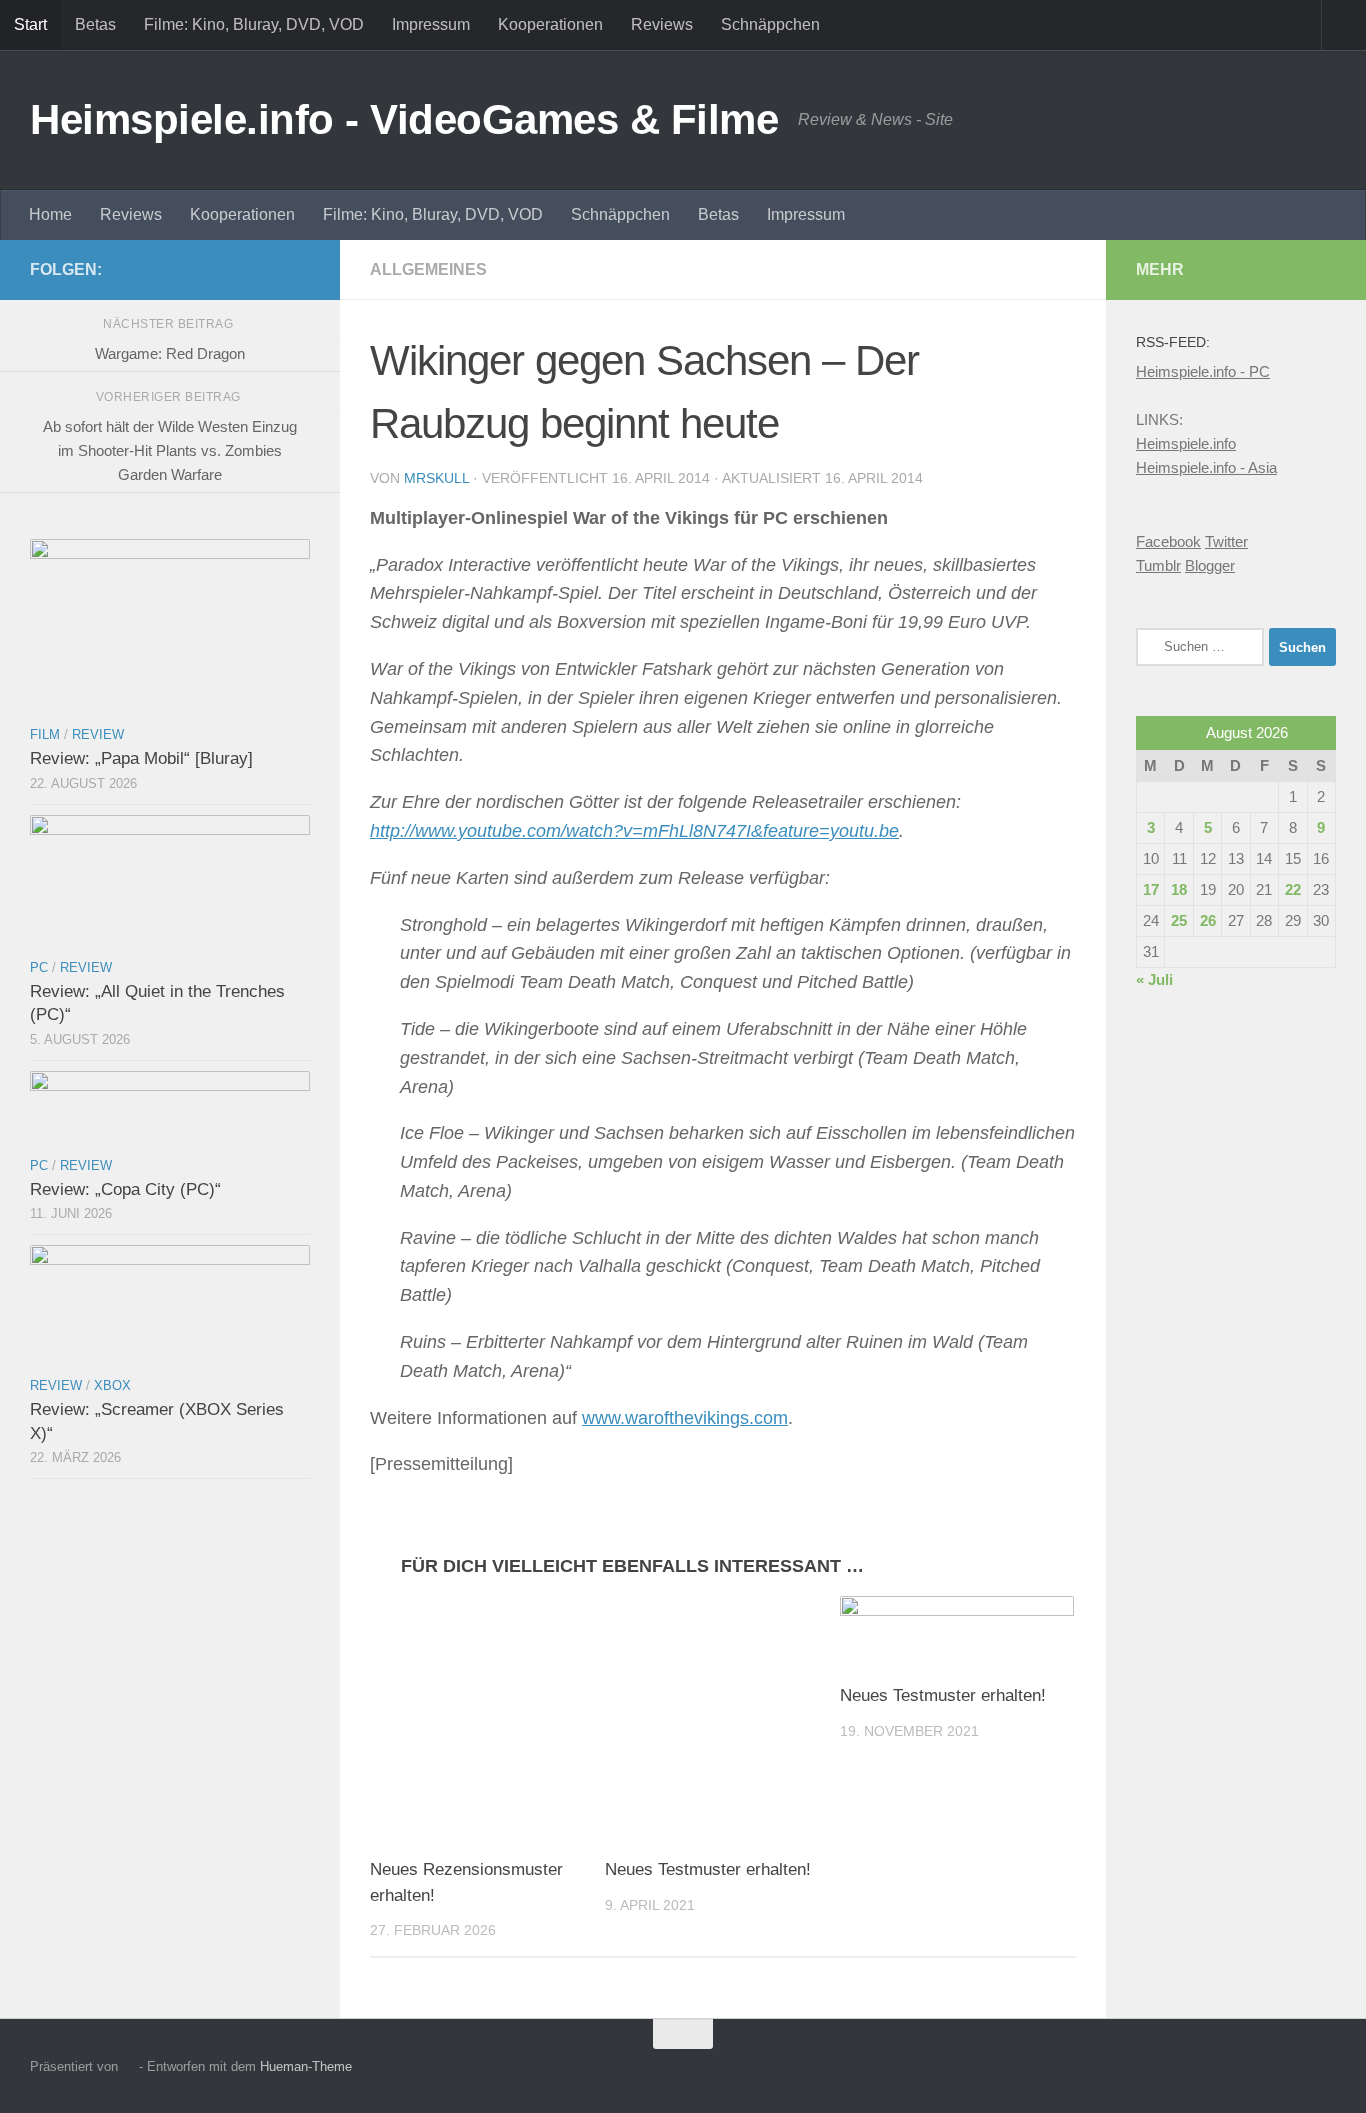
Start (30, 24)
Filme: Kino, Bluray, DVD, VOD (254, 24)
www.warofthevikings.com (685, 1418)
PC (39, 967)
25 (1179, 920)
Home (50, 214)
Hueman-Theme (306, 2066)
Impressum (431, 24)
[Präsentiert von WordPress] (128, 2066)
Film (45, 734)
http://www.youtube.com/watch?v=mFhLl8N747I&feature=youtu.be (634, 831)
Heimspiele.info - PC (1203, 371)
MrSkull (436, 478)
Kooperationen (550, 24)
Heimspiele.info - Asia (1206, 467)
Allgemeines (428, 269)
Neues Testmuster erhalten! (708, 1869)
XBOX (112, 1385)
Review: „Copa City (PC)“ (125, 1189)
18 (1179, 889)
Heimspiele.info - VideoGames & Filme (404, 119)
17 (1151, 889)
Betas (95, 24)
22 (1293, 889)
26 (1208, 920)
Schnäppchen (770, 24)
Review (98, 734)
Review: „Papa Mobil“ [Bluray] (141, 758)
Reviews (662, 24)
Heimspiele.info (1186, 443)
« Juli (1154, 979)
